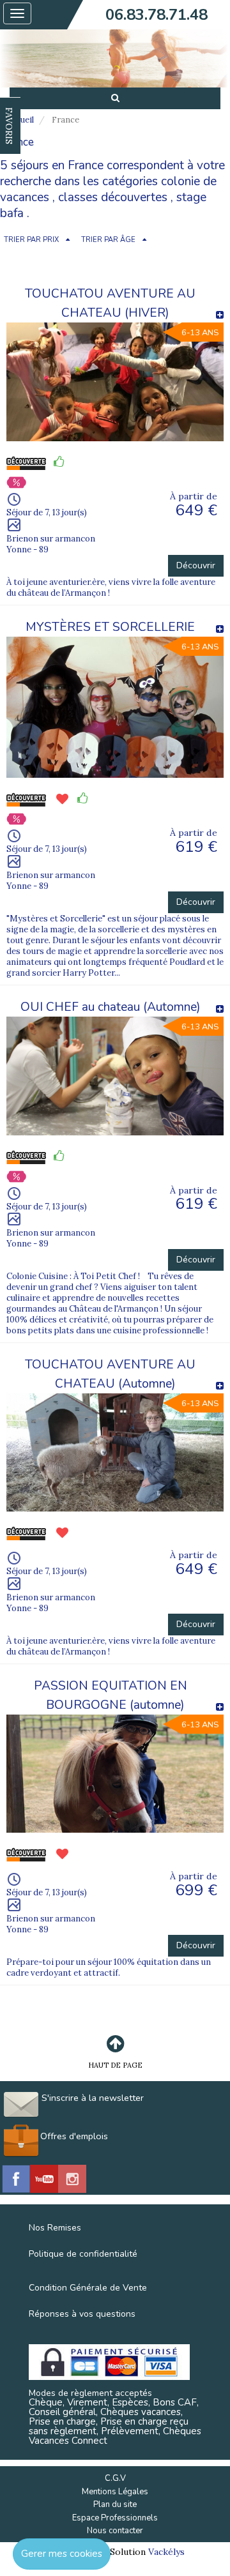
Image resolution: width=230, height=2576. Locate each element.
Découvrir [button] (196, 565)
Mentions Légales (115, 2492)
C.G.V (115, 2478)
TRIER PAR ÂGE (108, 240)
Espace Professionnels (115, 2518)
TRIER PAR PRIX (31, 240)
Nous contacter (115, 2531)
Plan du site (115, 2504)
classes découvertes (113, 197)
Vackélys (166, 2552)
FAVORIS (9, 126)
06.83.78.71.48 (157, 15)
